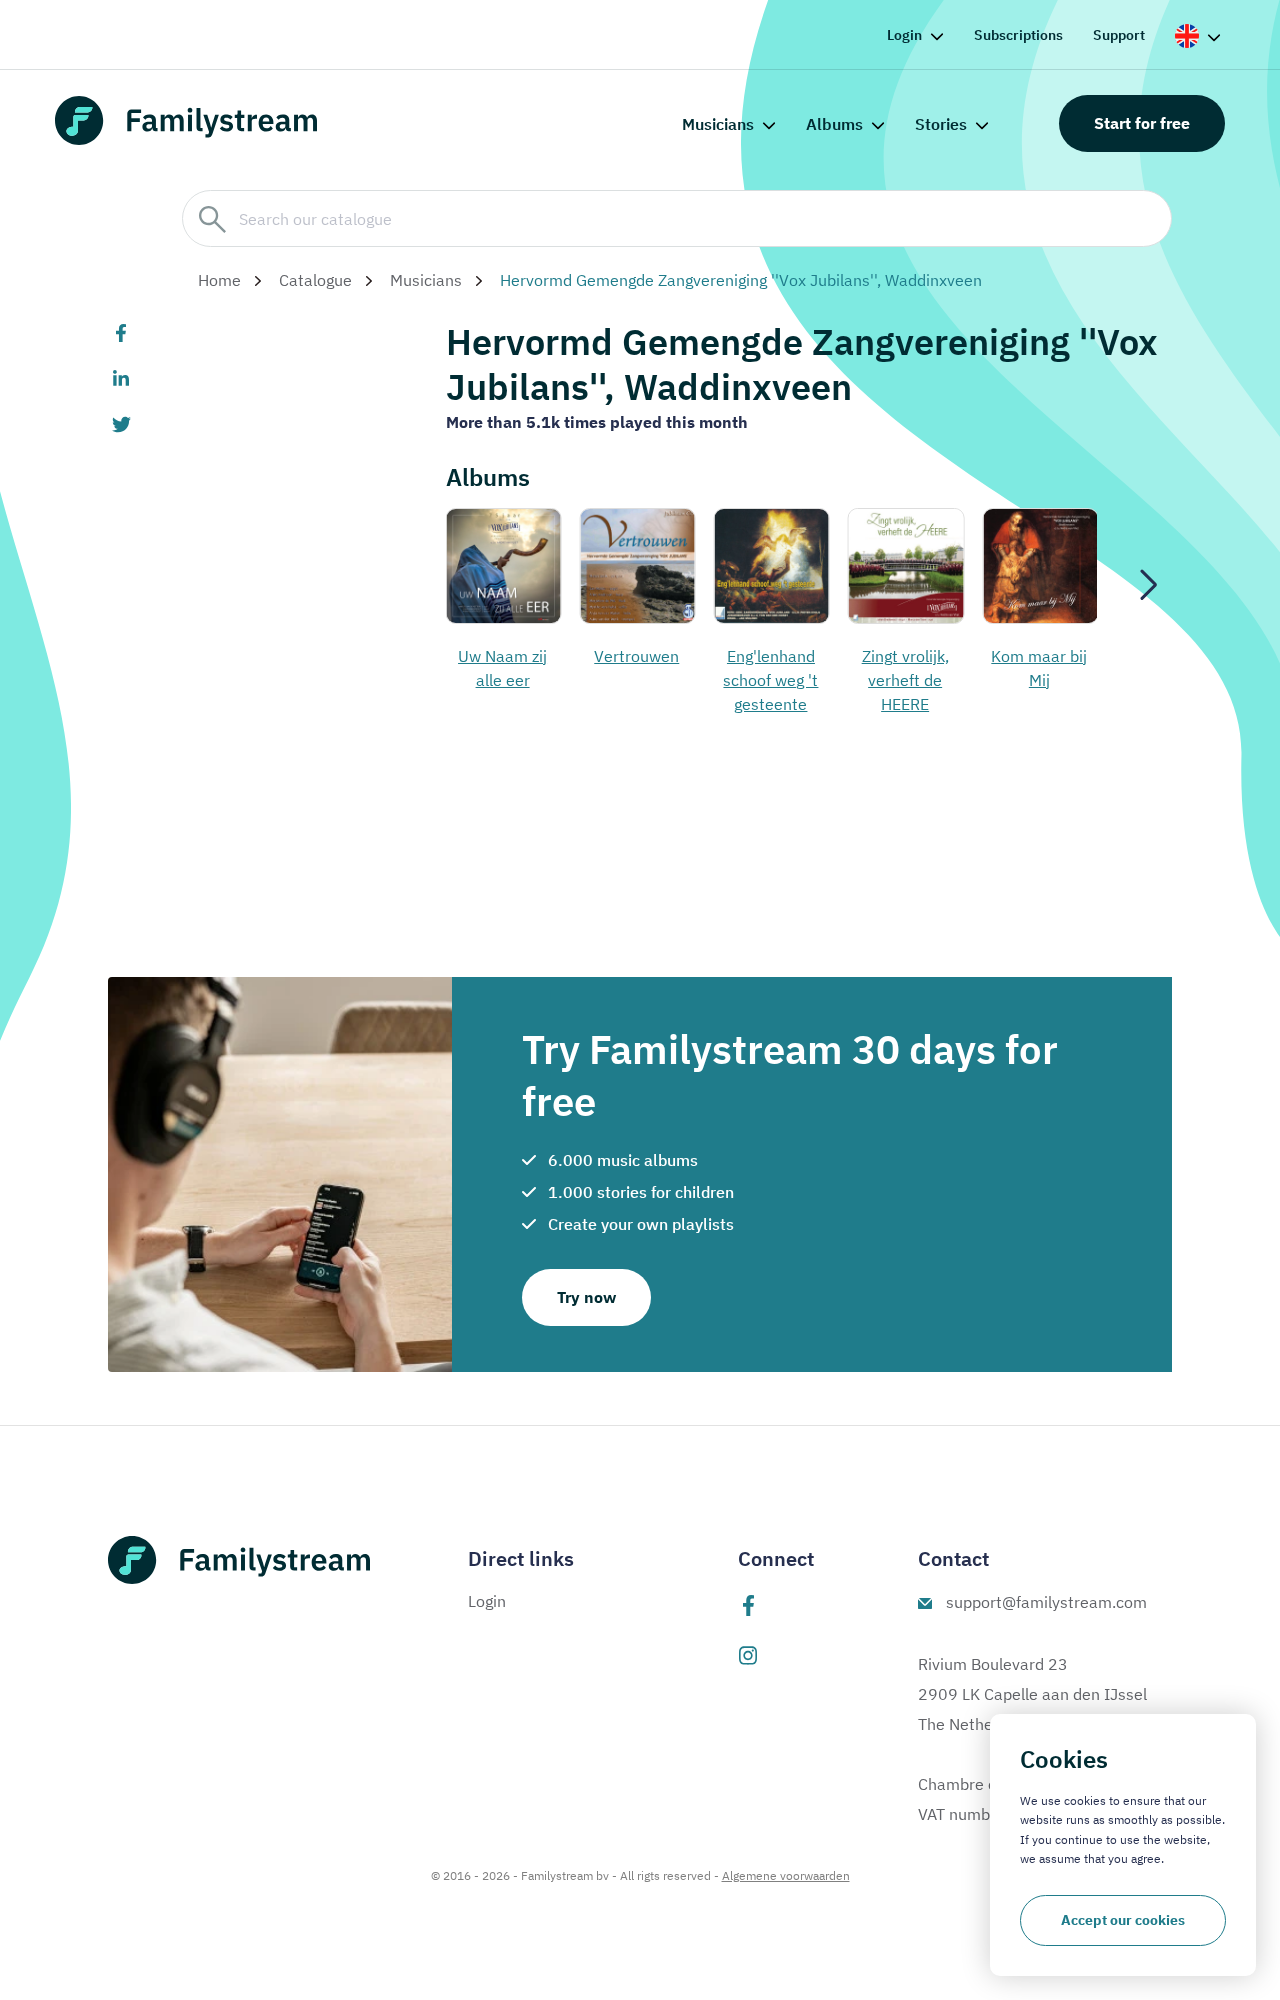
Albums (834, 124)
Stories (941, 124)
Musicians (718, 124)
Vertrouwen (557, 656)
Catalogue (315, 280)
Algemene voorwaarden (786, 1875)
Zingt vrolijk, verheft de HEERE (825, 680)
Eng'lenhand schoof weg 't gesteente (691, 680)
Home (219, 280)
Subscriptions (1018, 35)
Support (1119, 35)
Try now (586, 1297)
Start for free (1142, 123)
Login (904, 35)
